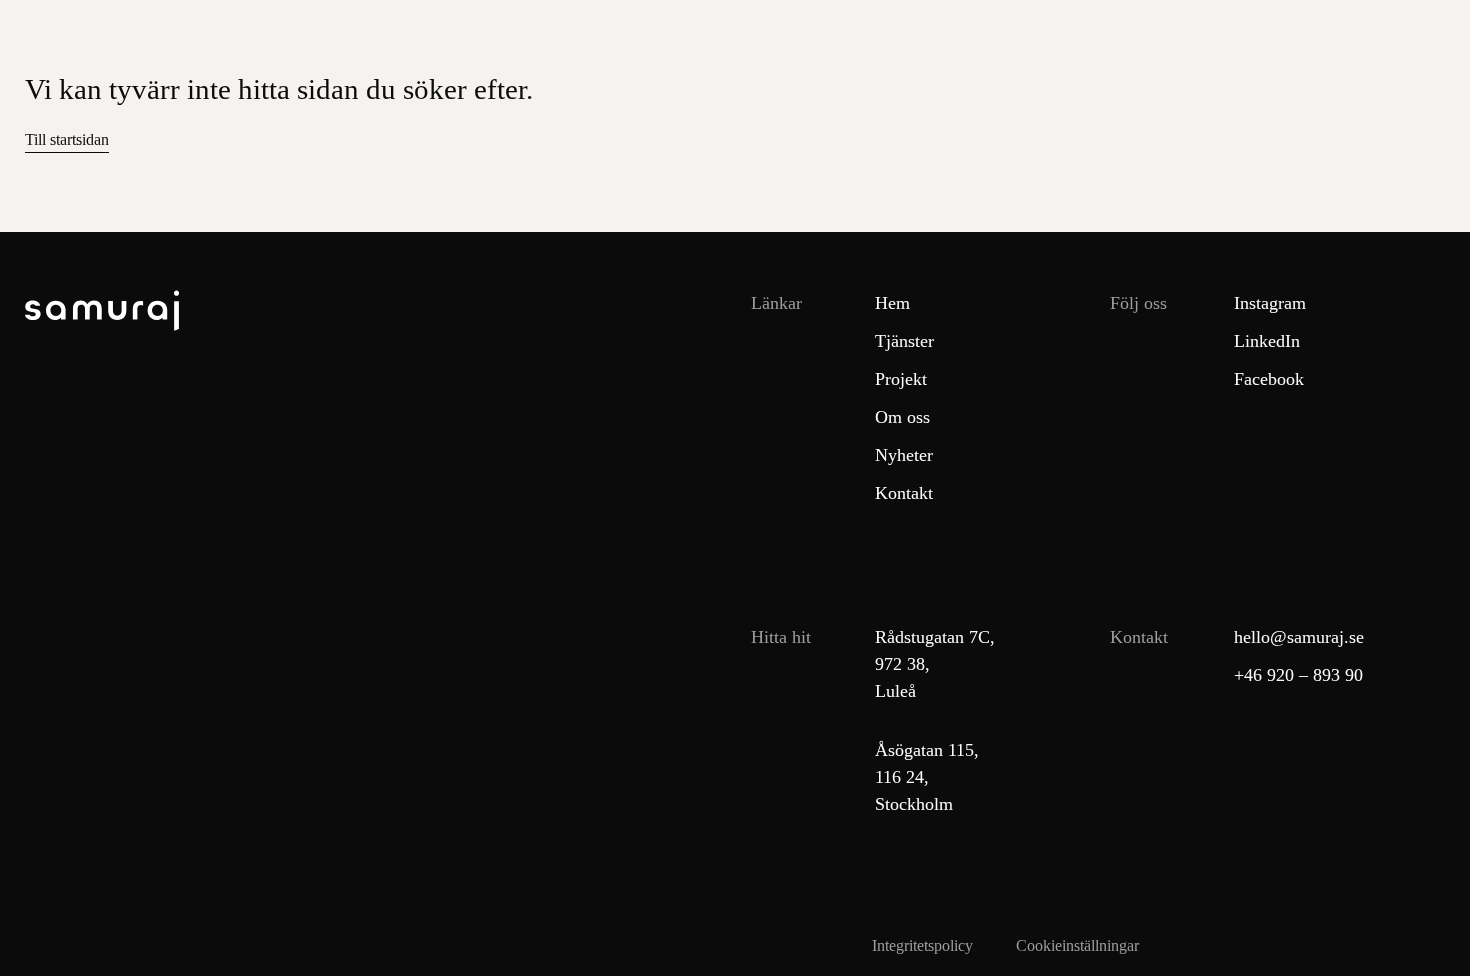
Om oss (902, 417)
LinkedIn (1267, 341)
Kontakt (904, 493)
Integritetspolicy (922, 945)
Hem (892, 303)
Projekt (901, 379)
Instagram (1270, 303)
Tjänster (904, 341)
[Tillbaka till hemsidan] (69, 314)
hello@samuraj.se (1299, 637)
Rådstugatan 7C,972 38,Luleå (921, 664)
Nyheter (904, 455)
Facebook (1269, 379)
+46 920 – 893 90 (1298, 675)
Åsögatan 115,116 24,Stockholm (921, 777)
